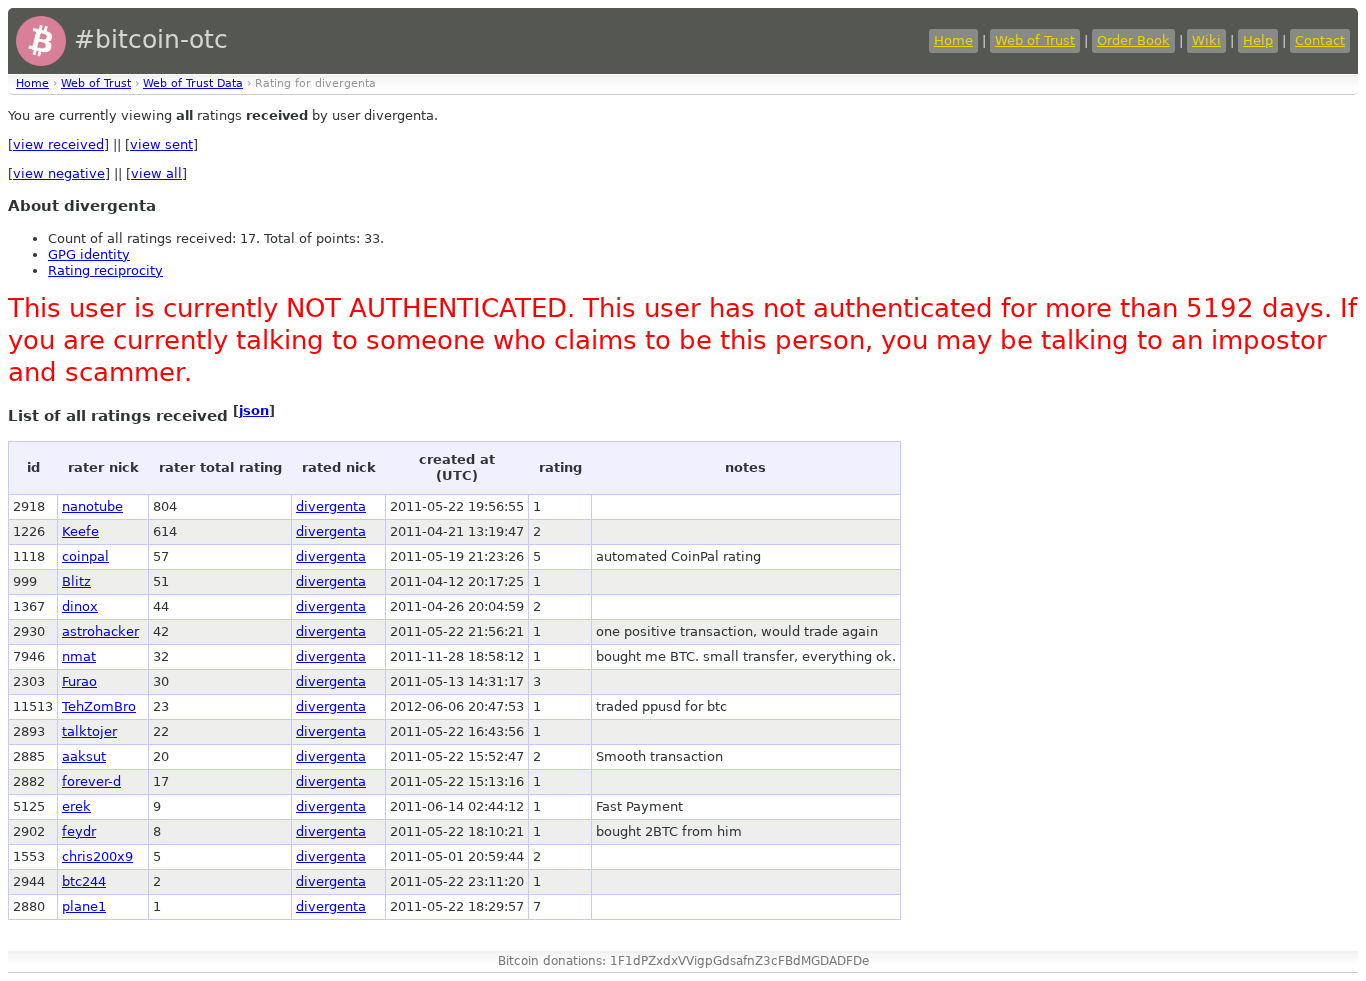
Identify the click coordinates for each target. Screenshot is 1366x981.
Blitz (76, 581)
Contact (1320, 40)
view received (58, 144)
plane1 (84, 906)
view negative (59, 173)
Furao (79, 681)
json (254, 410)
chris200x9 (97, 856)
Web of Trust (1035, 40)
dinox (80, 606)
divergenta (331, 506)
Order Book (1133, 40)
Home (953, 40)
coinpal (85, 556)
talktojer (89, 731)
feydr (79, 831)
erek (76, 806)
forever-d (91, 781)
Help (1258, 40)
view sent (161, 144)
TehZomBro (99, 706)
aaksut (84, 756)
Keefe (80, 531)
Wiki (1206, 40)
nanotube (92, 506)
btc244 (84, 881)
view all (156, 173)
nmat (79, 656)
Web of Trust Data (193, 83)
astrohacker (100, 631)
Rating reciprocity (105, 270)
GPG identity (89, 254)
